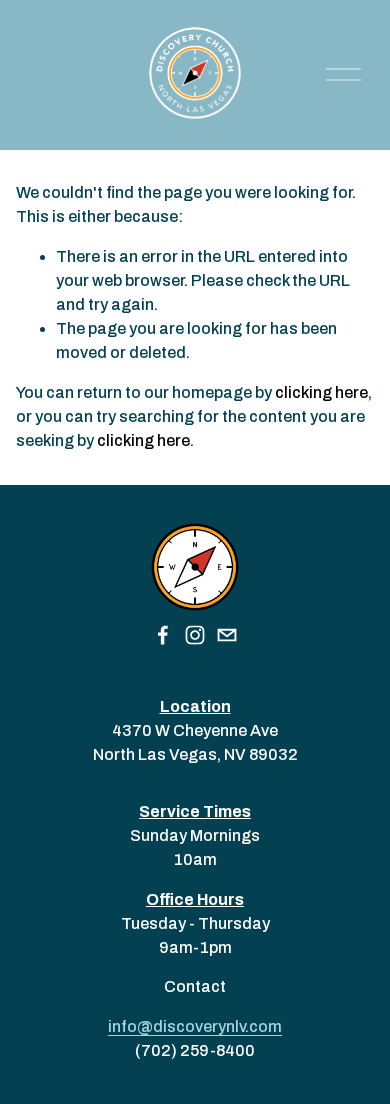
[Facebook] (163, 635)
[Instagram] (195, 635)
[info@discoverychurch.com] (227, 635)
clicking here (321, 392)
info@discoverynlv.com (195, 1026)
